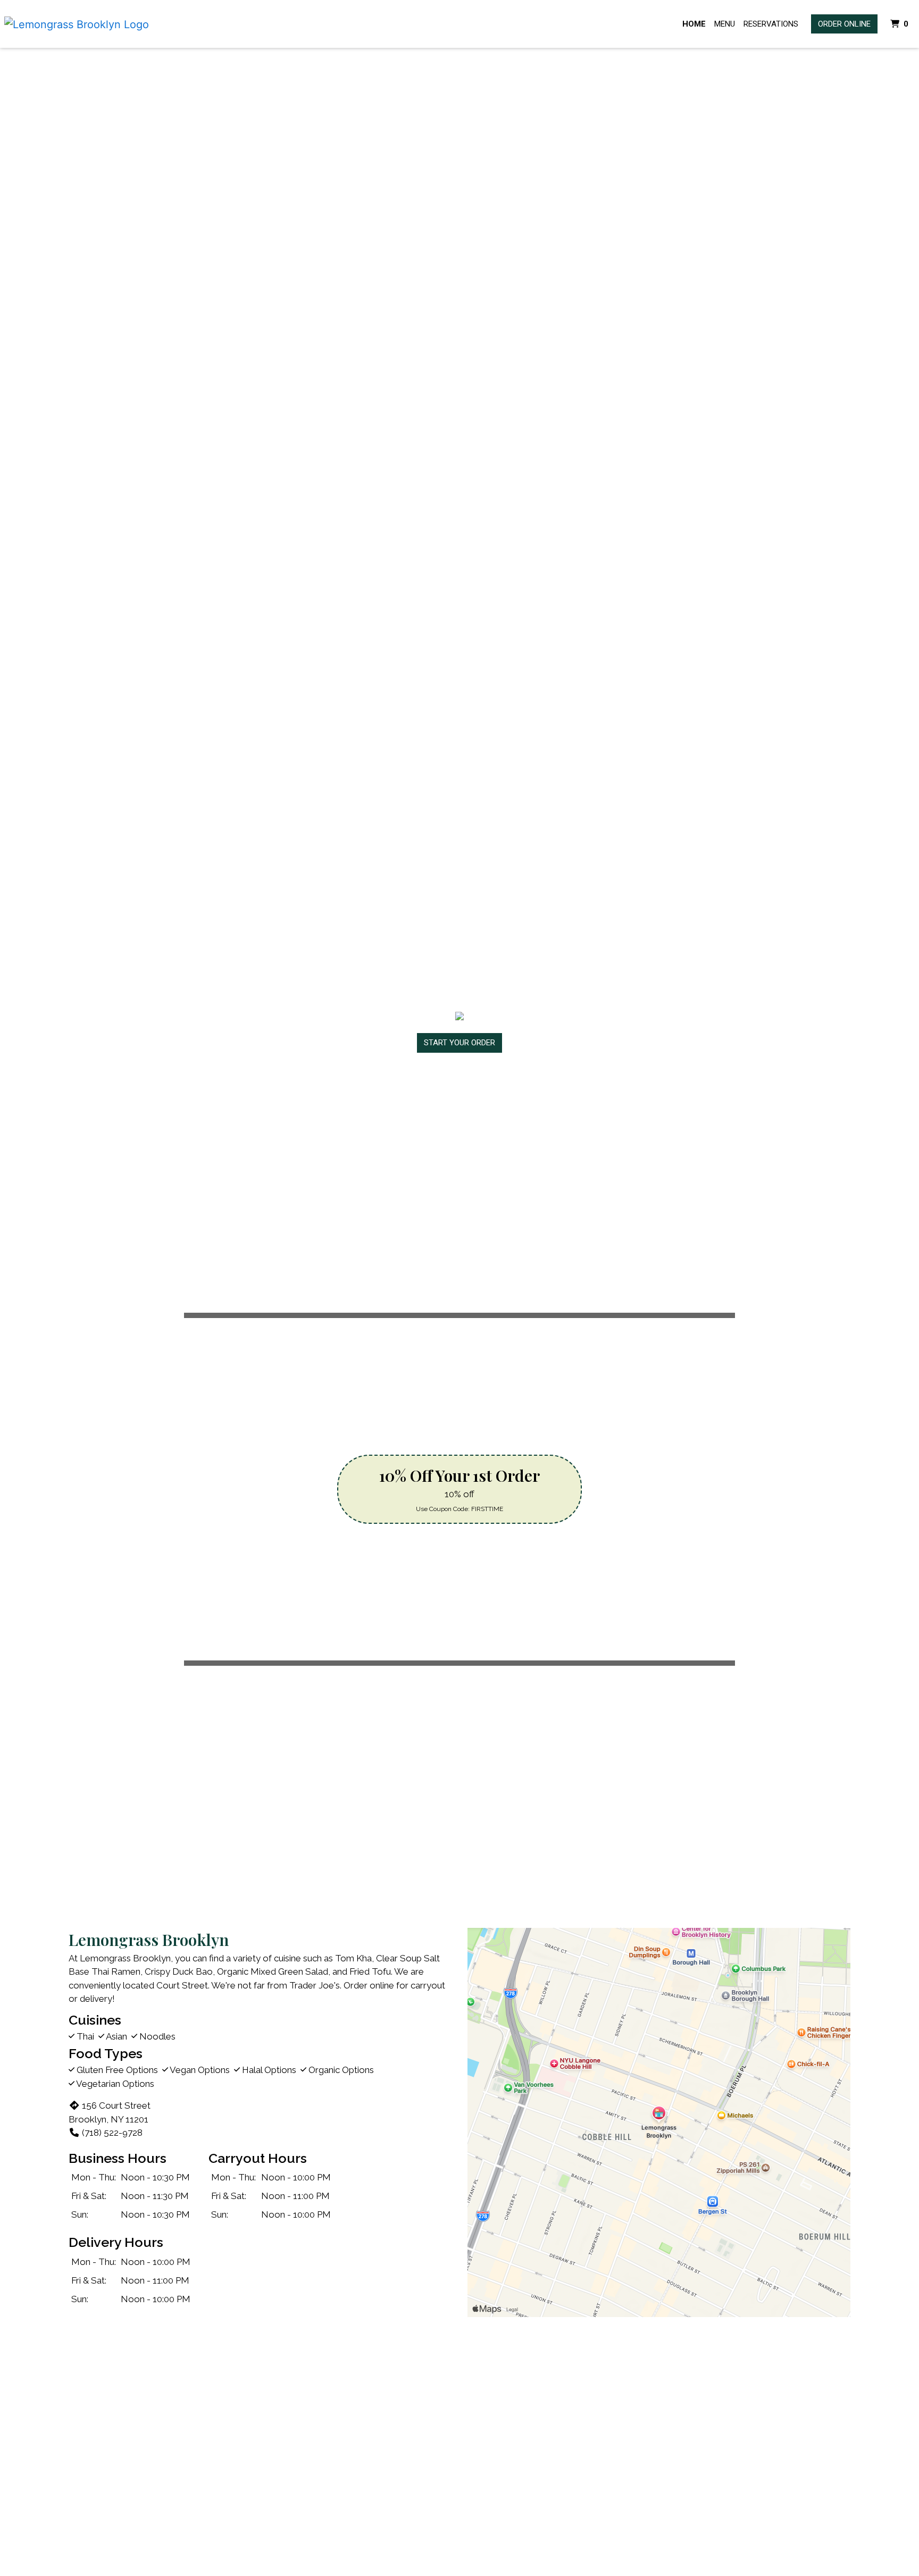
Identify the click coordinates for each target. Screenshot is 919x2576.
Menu (725, 24)
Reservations (771, 24)
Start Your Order (459, 1043)
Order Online (844, 24)
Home (694, 24)
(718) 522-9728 (112, 2133)
